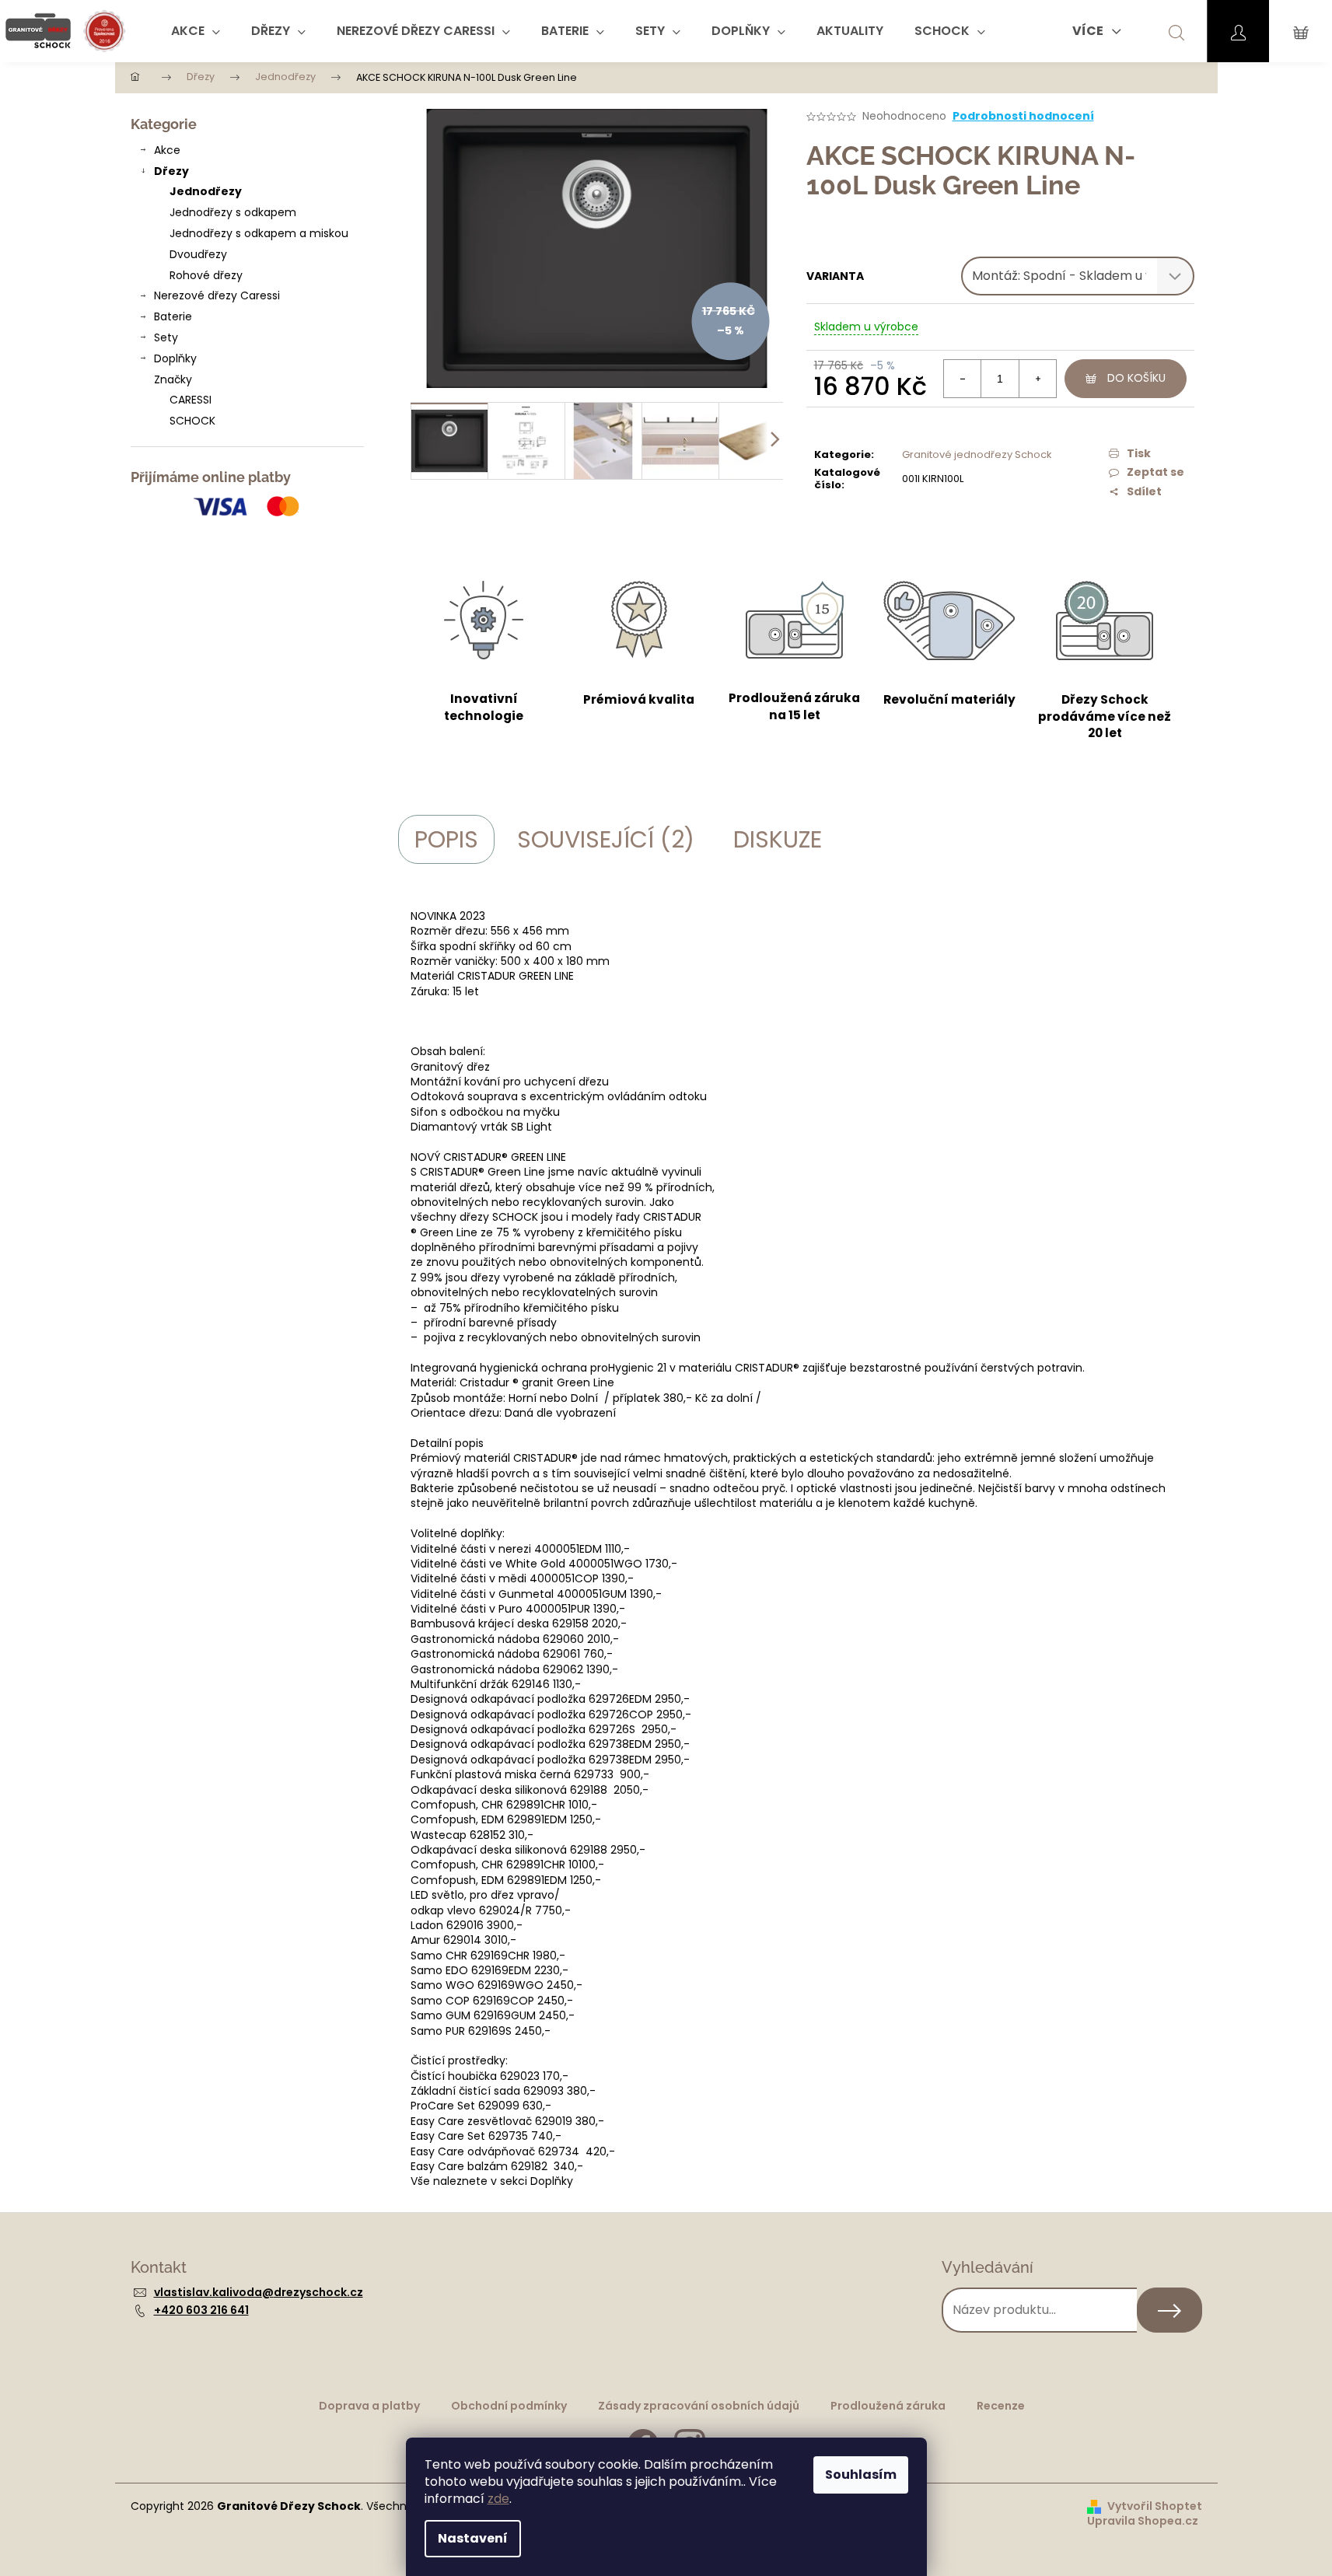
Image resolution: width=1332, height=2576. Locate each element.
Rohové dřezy (206, 275)
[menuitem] (196, 31)
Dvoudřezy (198, 254)
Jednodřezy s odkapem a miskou (259, 233)
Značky (173, 379)
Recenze (1001, 2406)
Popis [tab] (446, 839)
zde (498, 2499)
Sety (166, 337)
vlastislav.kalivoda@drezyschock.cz (259, 2292)
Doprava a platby (369, 2406)
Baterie (173, 316)
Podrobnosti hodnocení (1023, 116)
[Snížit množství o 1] (963, 379)
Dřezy (171, 171)
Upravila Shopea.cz (1143, 2521)
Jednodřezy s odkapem (233, 212)
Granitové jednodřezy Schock (977, 454)
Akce (167, 150)
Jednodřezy (206, 191)
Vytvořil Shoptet (1155, 2506)
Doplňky (175, 358)
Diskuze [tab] (778, 839)
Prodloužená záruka (888, 2406)
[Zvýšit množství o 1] (1037, 379)
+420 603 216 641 (201, 2310)
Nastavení (473, 2538)
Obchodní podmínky (509, 2406)
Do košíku (1136, 378)
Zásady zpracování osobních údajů (699, 2406)
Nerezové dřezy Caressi (217, 295)
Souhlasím (861, 2475)
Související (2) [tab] (606, 839)
